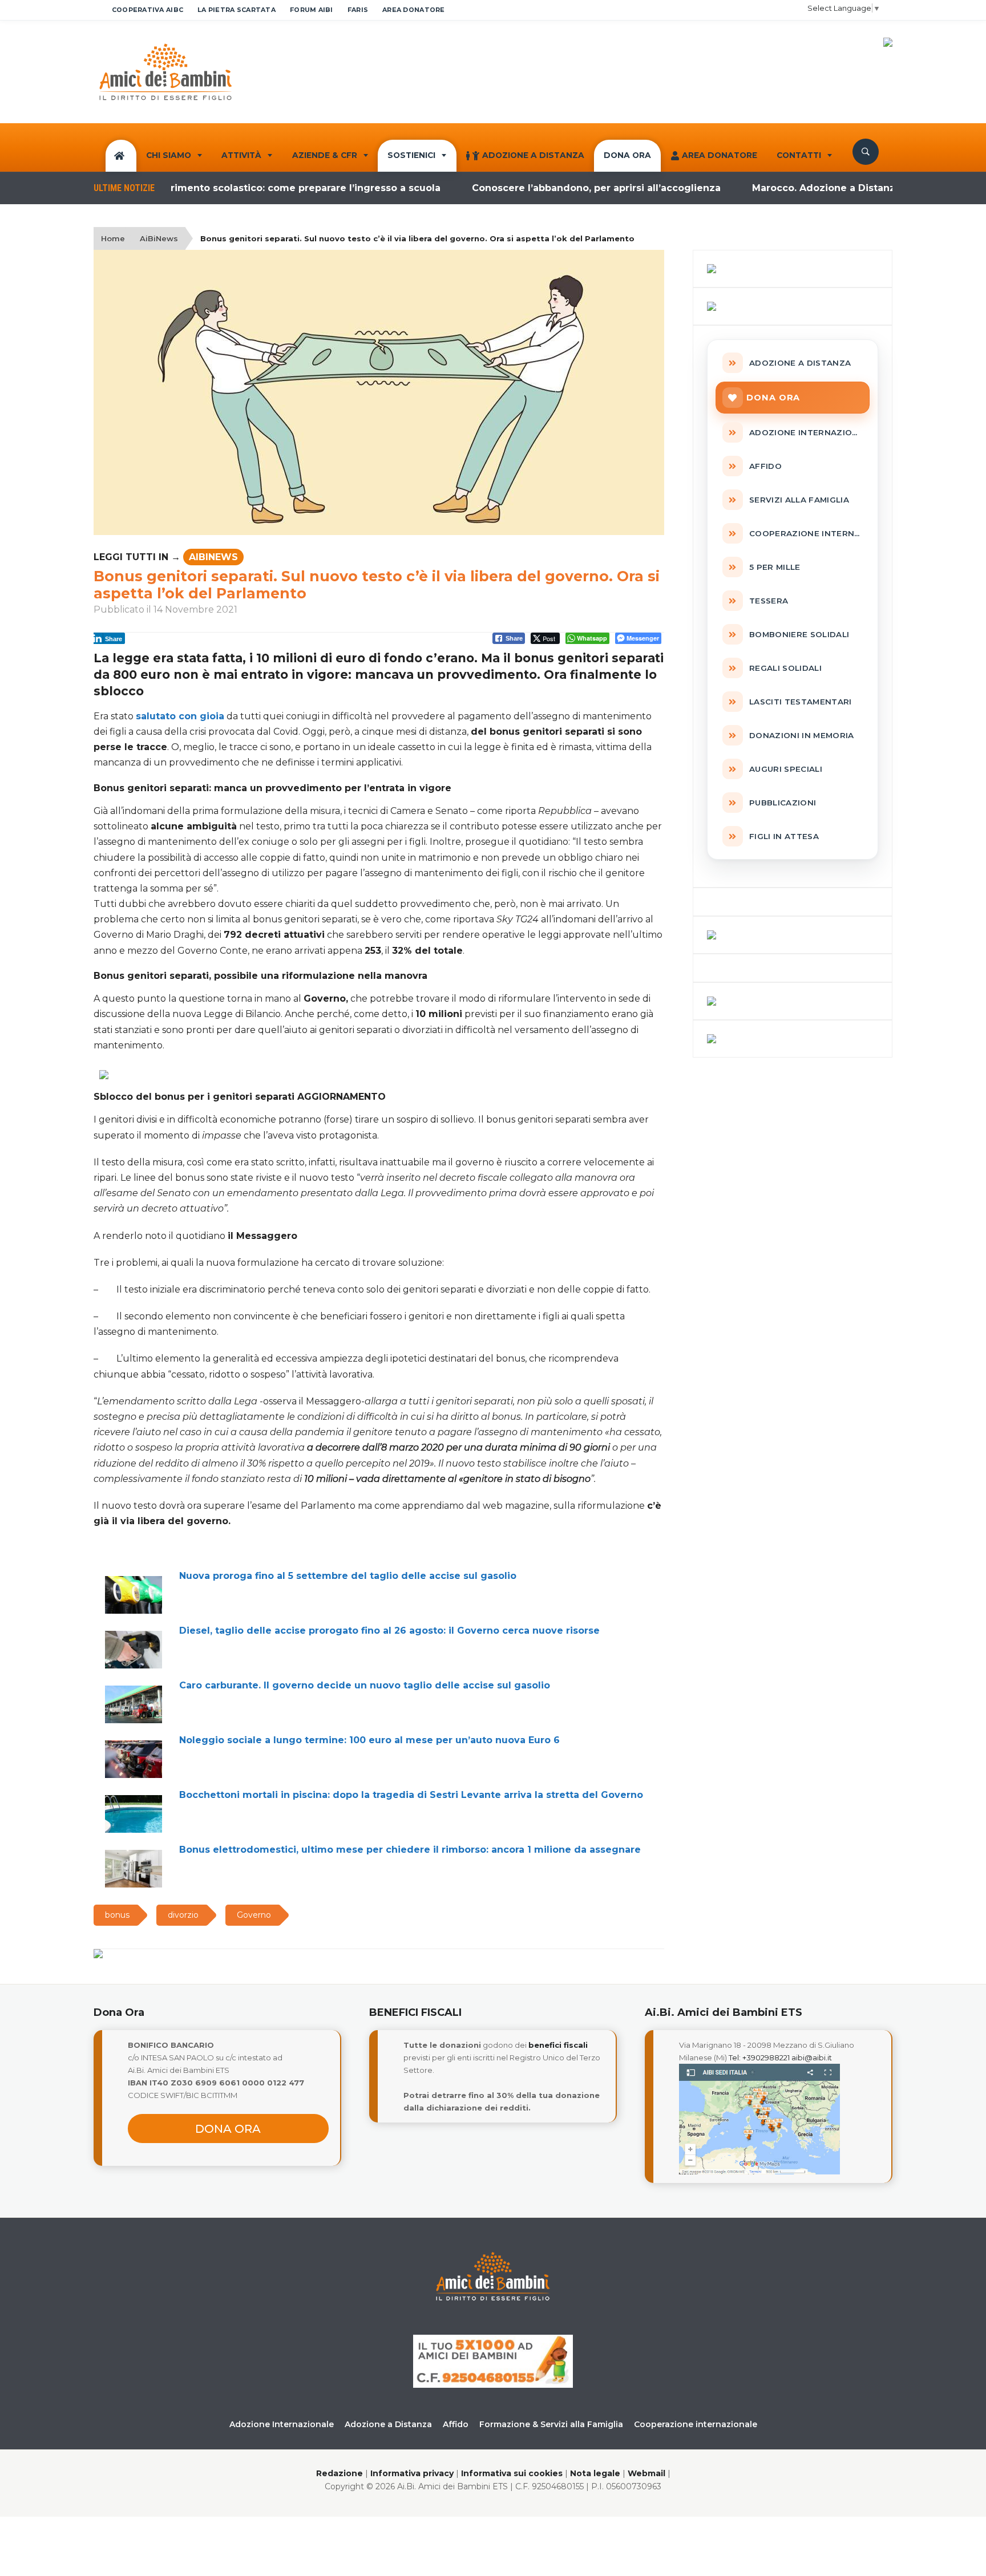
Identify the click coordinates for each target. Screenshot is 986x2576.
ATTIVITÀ (241, 155)
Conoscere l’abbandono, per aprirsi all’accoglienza (544, 188)
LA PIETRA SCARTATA (237, 10)
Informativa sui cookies (512, 2473)
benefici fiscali (558, 2045)
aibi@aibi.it (812, 2057)
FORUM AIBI (312, 10)
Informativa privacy (412, 2473)
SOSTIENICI (411, 155)
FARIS (358, 10)
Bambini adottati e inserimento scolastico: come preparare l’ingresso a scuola (195, 188)
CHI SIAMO (169, 155)
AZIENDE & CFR (325, 155)
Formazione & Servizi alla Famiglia (551, 2424)
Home (113, 238)
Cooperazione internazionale (696, 2424)
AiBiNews (159, 238)
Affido (456, 2424)
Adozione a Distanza (533, 155)
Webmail (646, 2473)
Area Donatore (720, 155)
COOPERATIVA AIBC (148, 10)
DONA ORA (627, 155)
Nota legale (595, 2473)
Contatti (799, 155)
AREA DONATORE (414, 10)
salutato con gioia (180, 716)
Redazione (340, 2473)
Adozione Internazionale (282, 2424)
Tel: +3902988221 (759, 2057)
